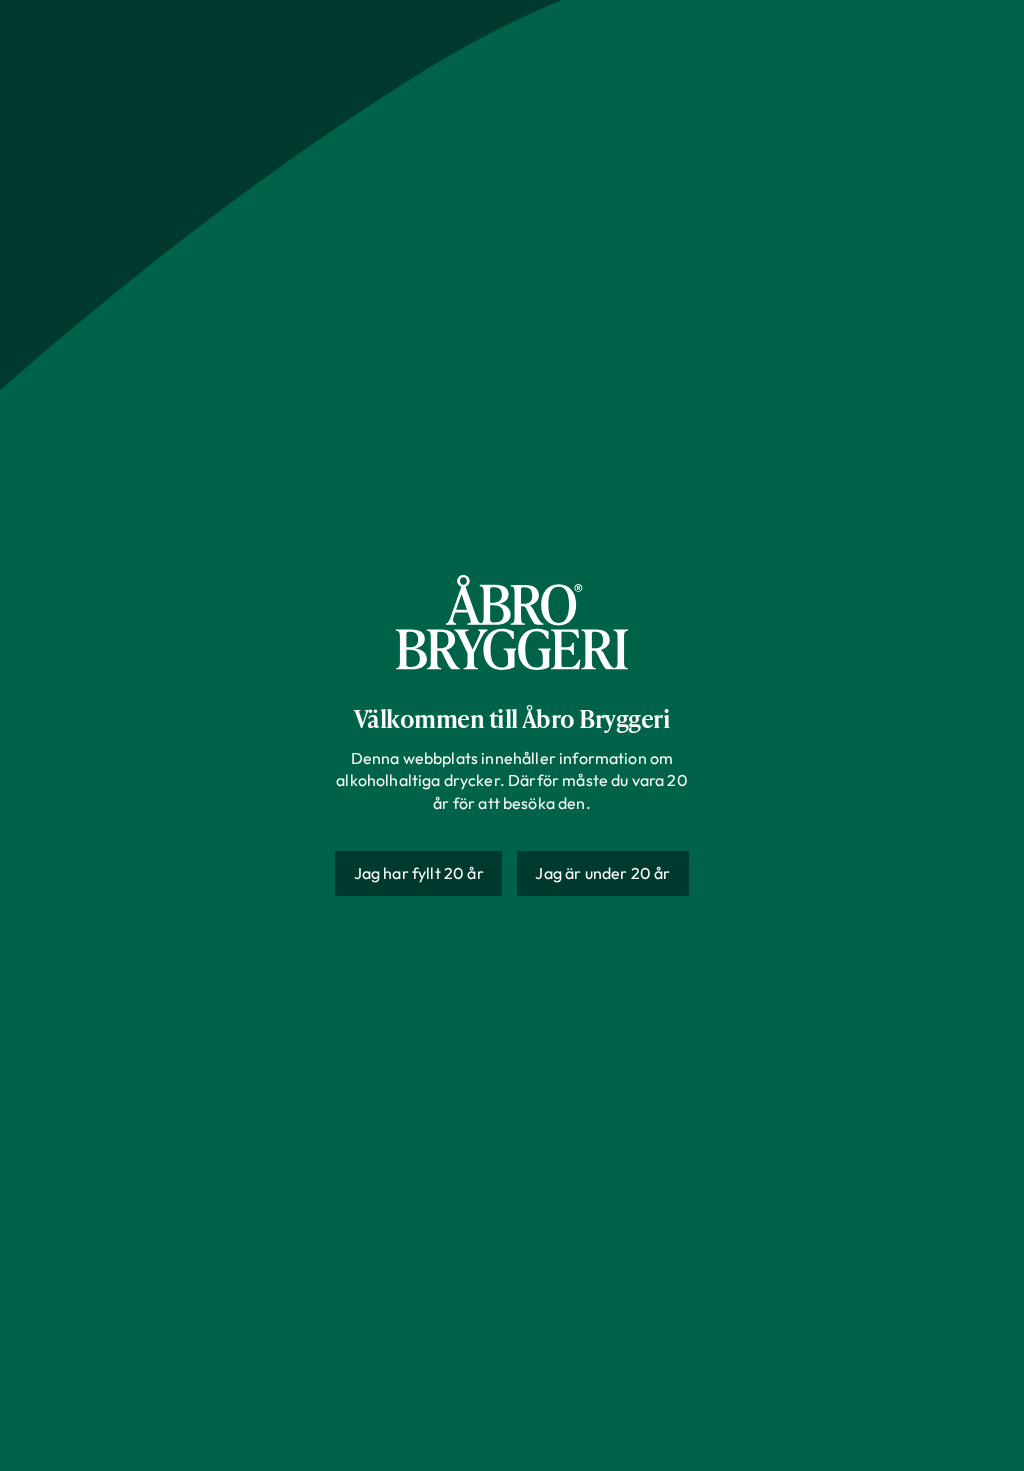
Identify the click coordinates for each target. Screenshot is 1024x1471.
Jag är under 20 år (602, 873)
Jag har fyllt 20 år (419, 873)
